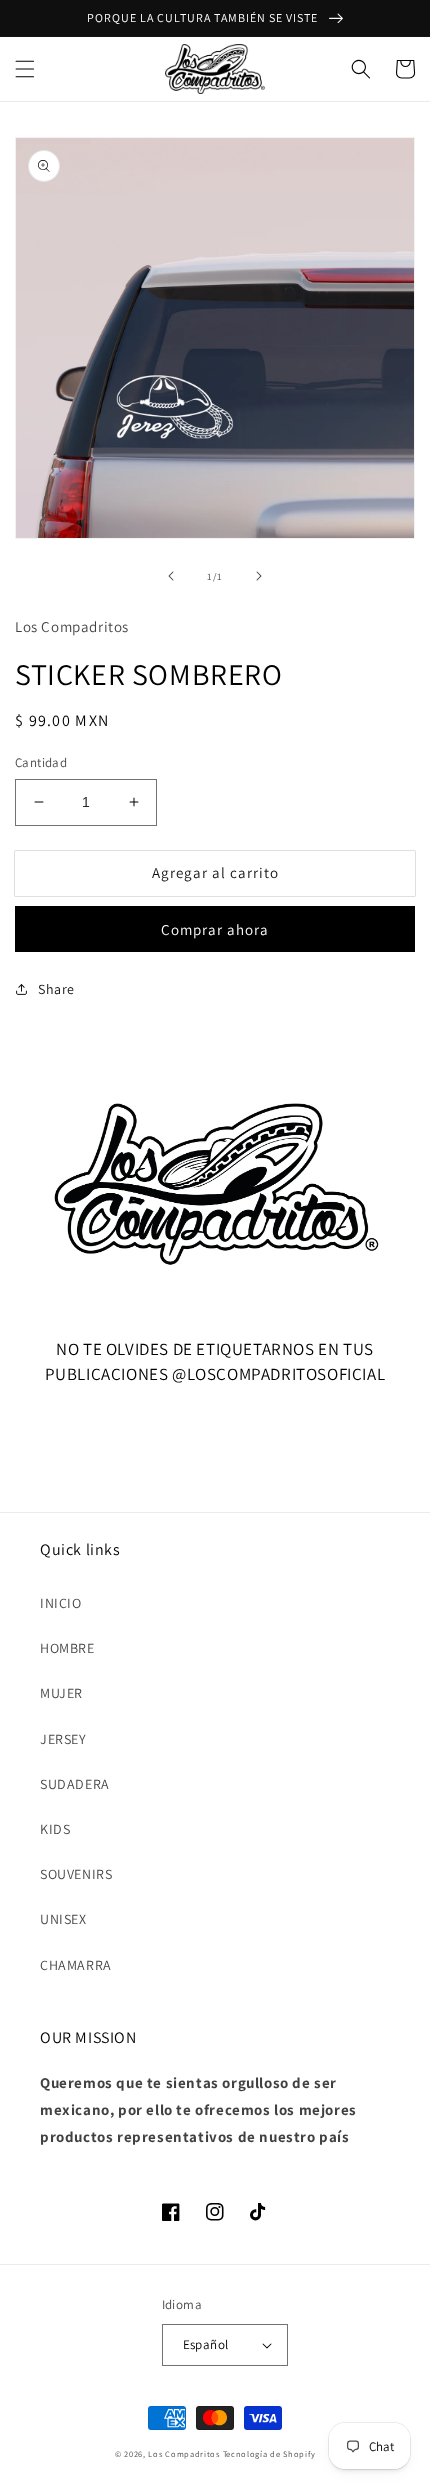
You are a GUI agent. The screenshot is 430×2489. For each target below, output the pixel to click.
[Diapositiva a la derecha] (259, 576)
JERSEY (63, 1739)
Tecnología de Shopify (269, 2453)
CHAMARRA (76, 1965)
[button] (25, 69)
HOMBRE (67, 1648)
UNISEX (63, 1919)
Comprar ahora (215, 929)
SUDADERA (75, 1784)
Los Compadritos (184, 2453)
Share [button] (56, 989)
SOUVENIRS (76, 1874)
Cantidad (41, 762)
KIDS (55, 1829)
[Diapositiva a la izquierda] (171, 576)
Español (206, 2344)
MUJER (61, 1693)
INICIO (61, 1603)
